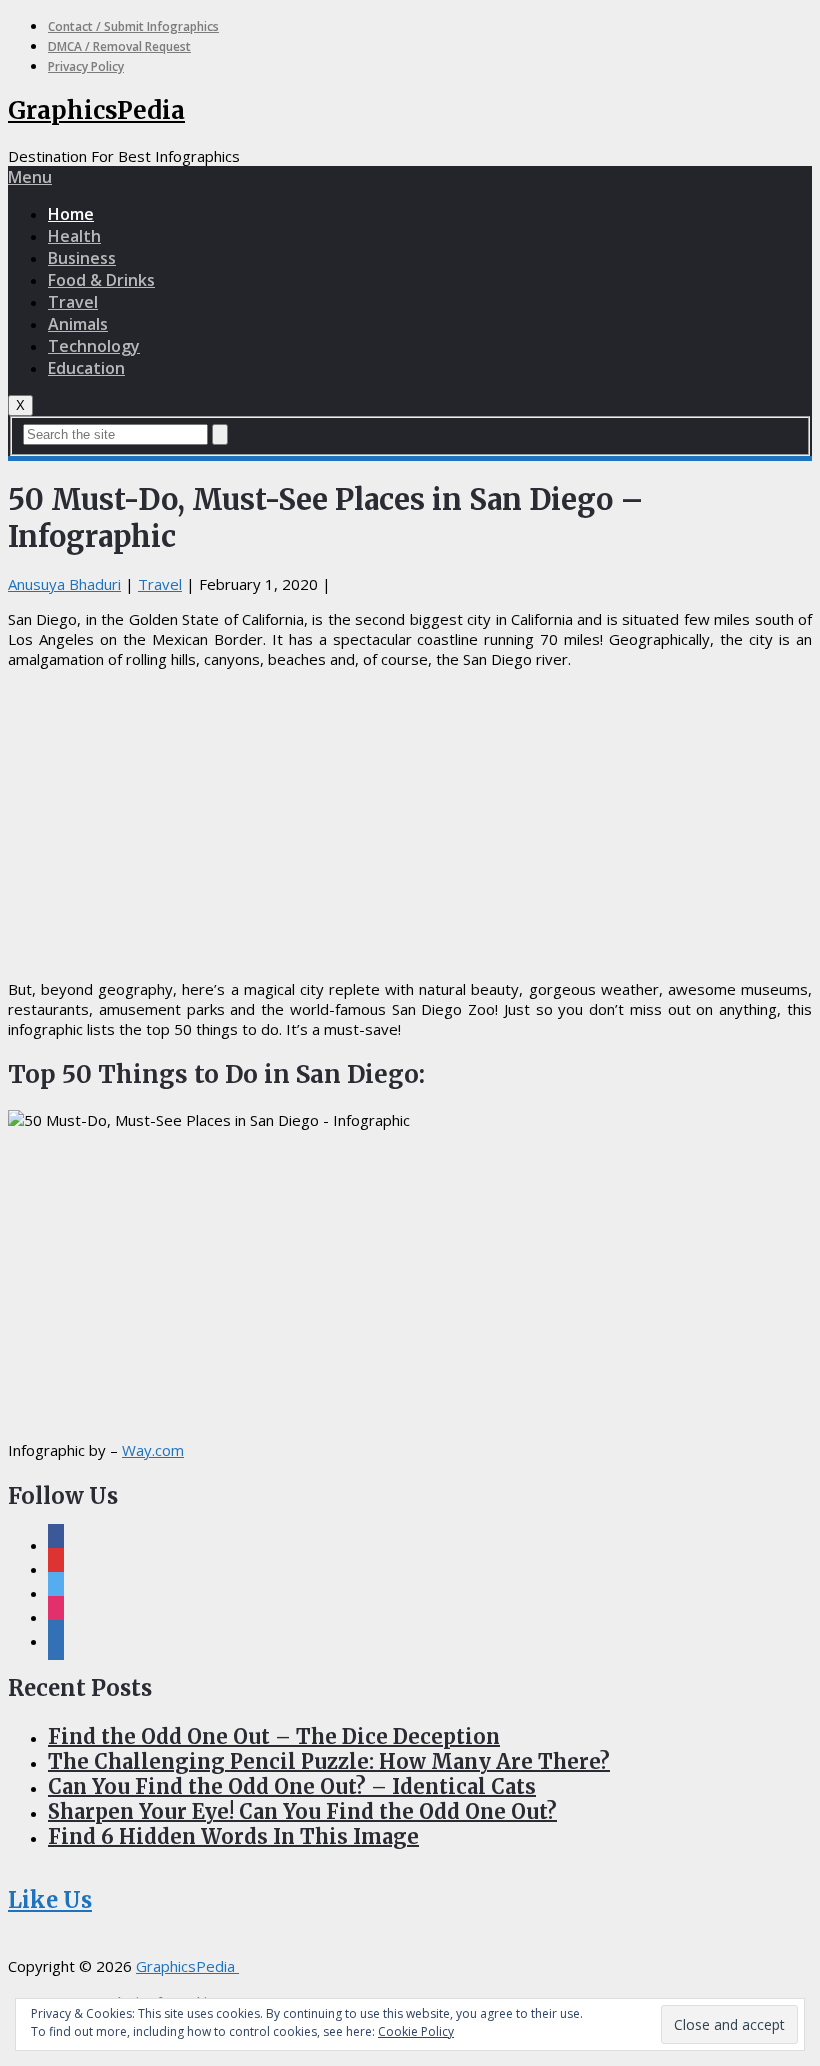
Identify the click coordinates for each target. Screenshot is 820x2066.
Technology (94, 346)
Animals (78, 324)
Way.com (153, 1450)
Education (86, 368)
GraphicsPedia (96, 110)
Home (71, 214)
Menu (30, 177)
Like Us (50, 1900)
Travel (73, 302)
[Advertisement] (410, 824)
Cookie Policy (416, 2031)
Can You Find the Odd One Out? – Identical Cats (292, 1786)
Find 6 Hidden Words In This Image (233, 1836)
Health (74, 236)
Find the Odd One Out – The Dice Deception (274, 1736)
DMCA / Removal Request (119, 46)
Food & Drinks (101, 280)
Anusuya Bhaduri (64, 584)
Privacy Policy (86, 66)
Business (82, 258)
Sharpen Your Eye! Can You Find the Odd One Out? (302, 1811)
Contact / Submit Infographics (133, 26)
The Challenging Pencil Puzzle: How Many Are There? (329, 1761)
